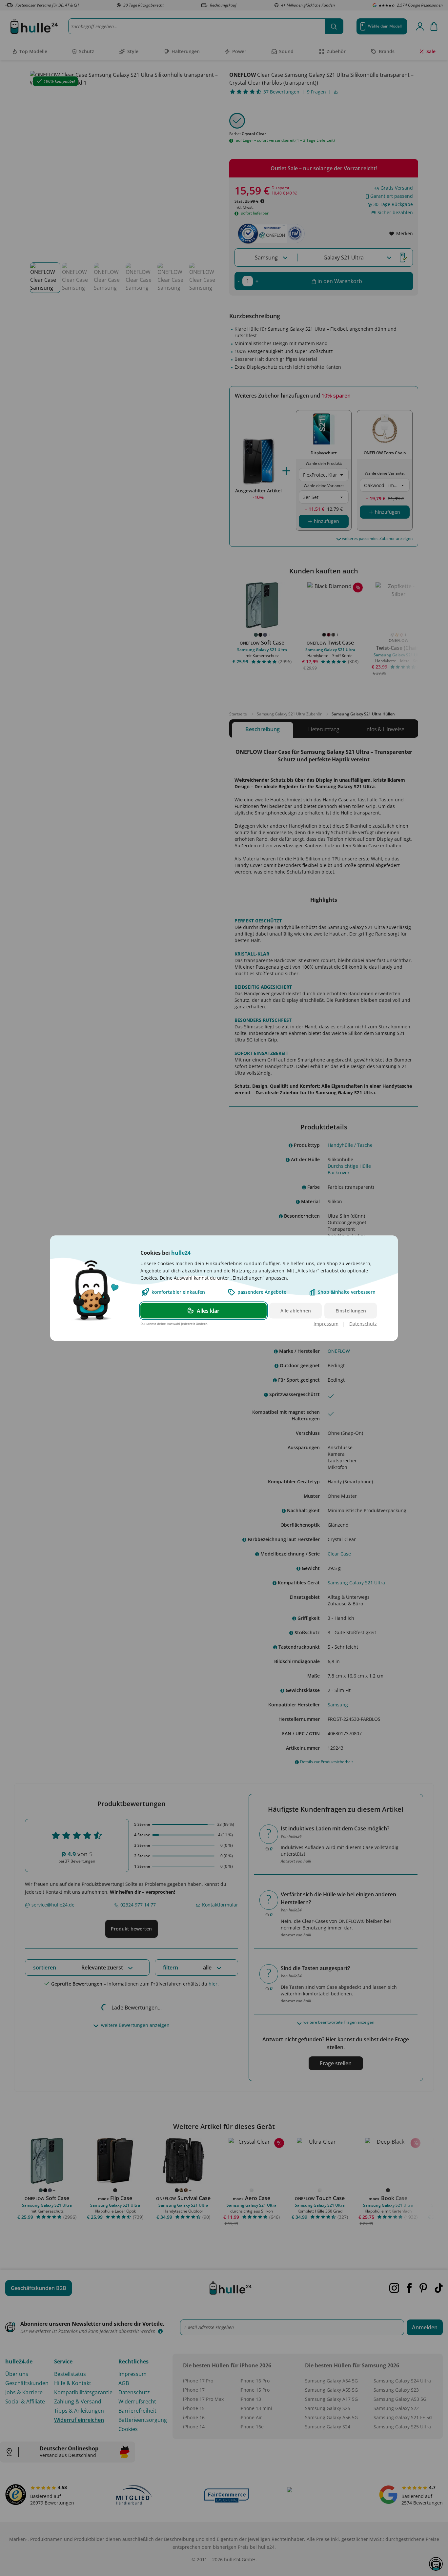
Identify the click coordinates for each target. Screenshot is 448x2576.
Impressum (326, 1323)
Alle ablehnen (296, 1310)
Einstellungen (351, 1310)
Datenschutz (363, 1323)
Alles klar (208, 1310)
